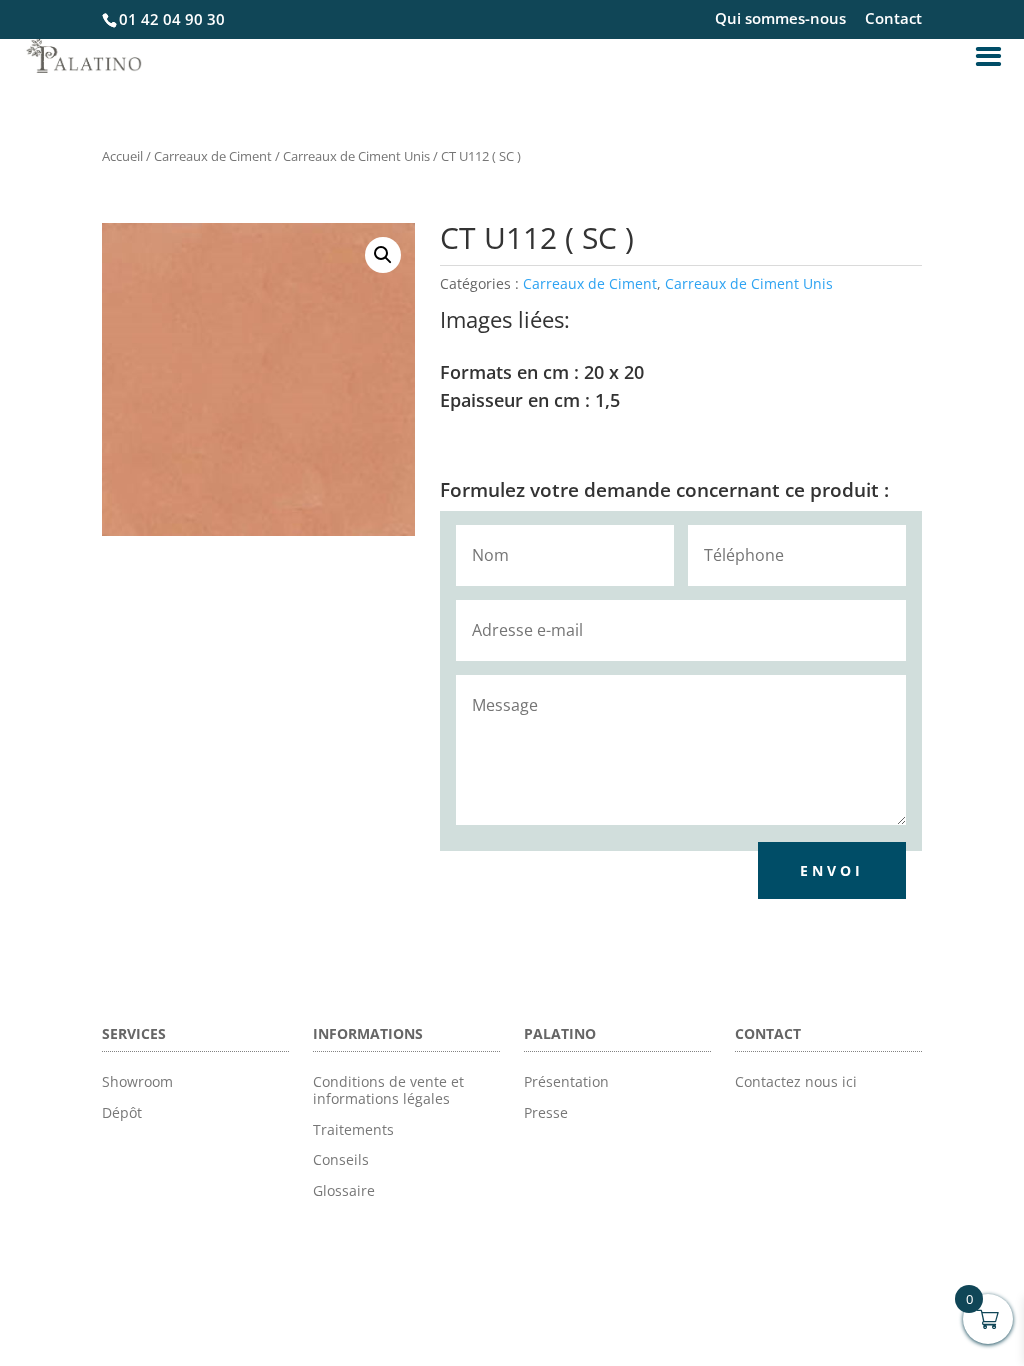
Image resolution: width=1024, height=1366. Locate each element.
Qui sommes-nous (780, 19)
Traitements (353, 1129)
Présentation (566, 1081)
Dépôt (122, 1112)
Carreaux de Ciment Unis (356, 156)
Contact (893, 19)
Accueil (122, 156)
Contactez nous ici (796, 1081)
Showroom (137, 1081)
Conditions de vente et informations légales (388, 1090)
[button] (383, 255)
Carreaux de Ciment (213, 156)
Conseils (341, 1159)
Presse (546, 1112)
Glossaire (344, 1190)
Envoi (832, 870)
